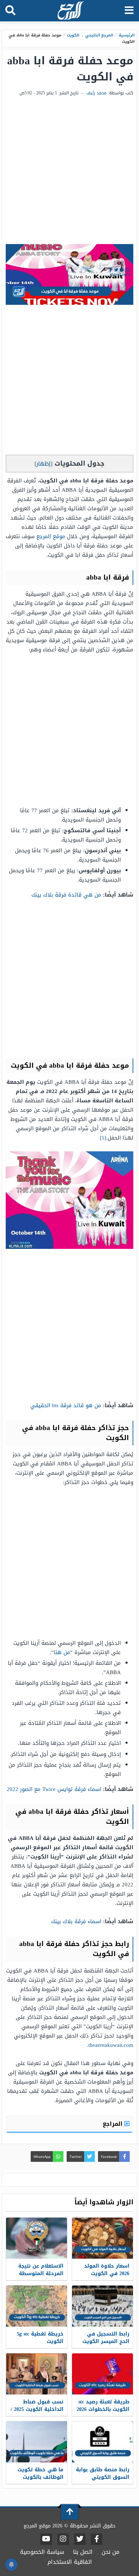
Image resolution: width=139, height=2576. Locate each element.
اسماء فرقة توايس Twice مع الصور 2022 (54, 1789)
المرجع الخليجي (99, 35)
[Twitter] (80, 2539)
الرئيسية (127, 35)
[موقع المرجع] (70, 11)
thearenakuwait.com (111, 2045)
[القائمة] (129, 11)
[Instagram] (63, 2539)
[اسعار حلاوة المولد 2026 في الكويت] (102, 2238)
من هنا (62, 1652)
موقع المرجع (51, 536)
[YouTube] (46, 2539)
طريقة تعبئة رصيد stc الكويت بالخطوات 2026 (103, 2406)
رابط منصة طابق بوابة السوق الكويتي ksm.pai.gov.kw (103, 2477)
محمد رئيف (96, 93)
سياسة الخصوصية (42, 2552)
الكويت (73, 35)
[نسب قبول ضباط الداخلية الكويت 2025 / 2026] (37, 2374)
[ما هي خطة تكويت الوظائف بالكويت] (37, 2442)
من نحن (110, 2552)
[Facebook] (97, 2539)
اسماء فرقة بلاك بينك (76, 1921)
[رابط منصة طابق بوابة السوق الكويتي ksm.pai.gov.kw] (102, 2442)
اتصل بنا (83, 2552)
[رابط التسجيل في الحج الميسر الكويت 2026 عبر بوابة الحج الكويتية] (102, 2306)
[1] (103, 1138)
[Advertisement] (69, 171)
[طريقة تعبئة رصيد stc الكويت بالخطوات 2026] (102, 2374)
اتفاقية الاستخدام (70, 2562)
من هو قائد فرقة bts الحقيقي (66, 1405)
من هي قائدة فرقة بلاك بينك (66, 895)
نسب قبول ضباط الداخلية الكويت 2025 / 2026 (37, 2409)
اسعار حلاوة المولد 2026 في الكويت (107, 2270)
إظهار (43, 464)
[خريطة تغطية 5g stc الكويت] (37, 2306)
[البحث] (10, 11)
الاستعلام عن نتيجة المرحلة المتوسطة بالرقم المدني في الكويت (41, 2277)
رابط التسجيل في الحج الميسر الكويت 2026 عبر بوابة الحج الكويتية (106, 2345)
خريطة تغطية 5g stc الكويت (40, 2338)
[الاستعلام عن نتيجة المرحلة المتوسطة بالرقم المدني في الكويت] (37, 2238)
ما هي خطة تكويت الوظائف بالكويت (40, 2473)
